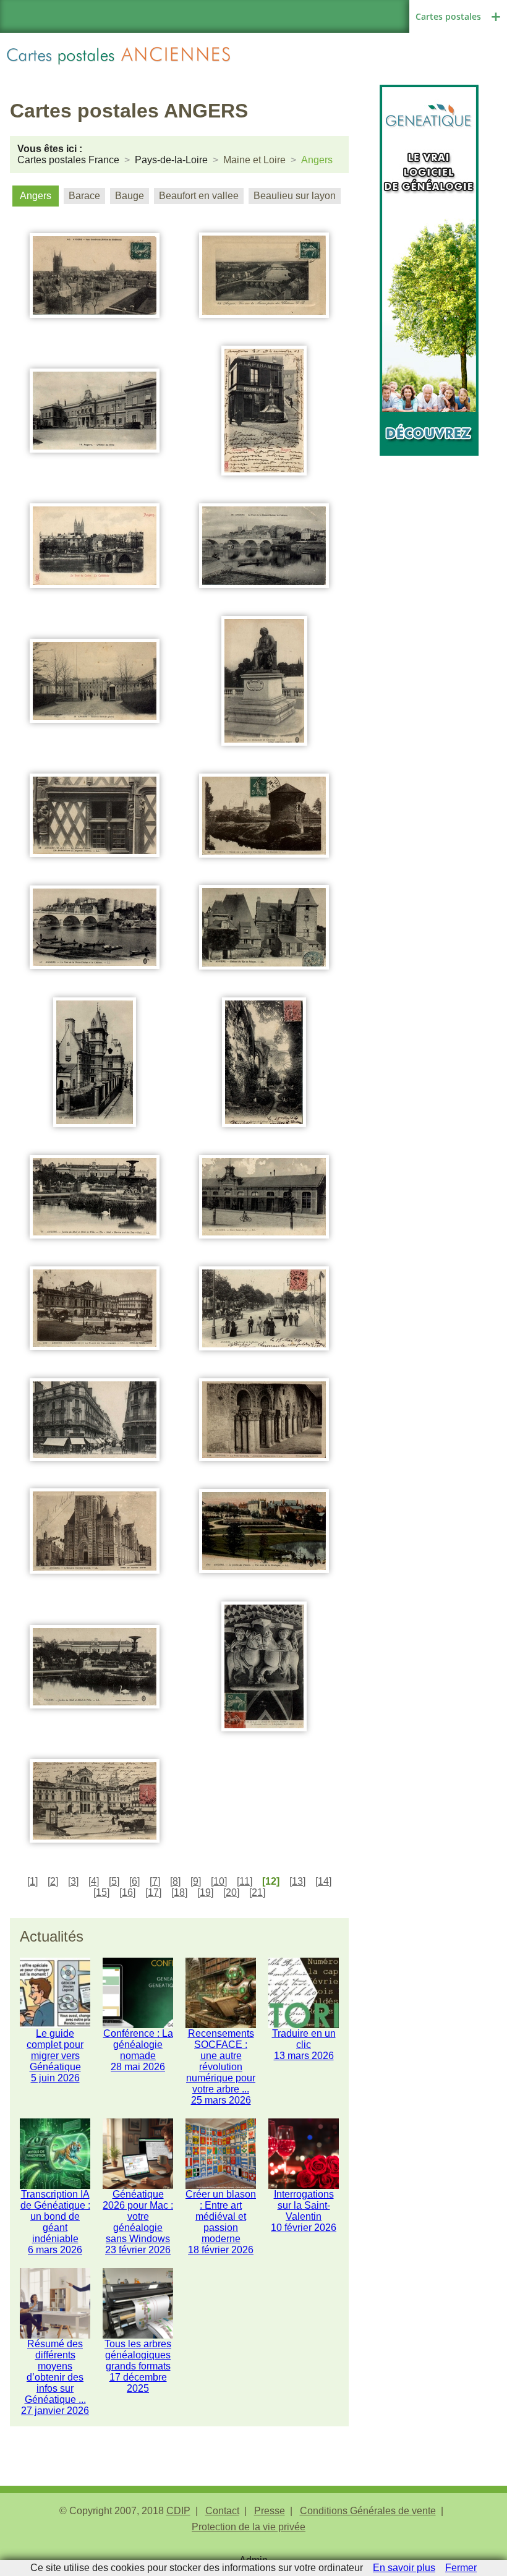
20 (231, 1892)
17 (153, 1892)
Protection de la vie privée (249, 2527)
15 (101, 1892)
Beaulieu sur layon (295, 196)
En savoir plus (404, 2568)
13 (297, 1881)
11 (245, 1881)
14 (323, 1881)
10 (219, 1881)
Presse (270, 2511)
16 (127, 1892)
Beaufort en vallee (199, 196)
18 (179, 1892)
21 (257, 1892)
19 (205, 1892)
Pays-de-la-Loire (171, 160)
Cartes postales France (68, 160)
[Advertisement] (429, 518)
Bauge (130, 196)
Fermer (461, 2568)
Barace (84, 196)
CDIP (178, 2511)
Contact (222, 2511)
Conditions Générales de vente (368, 2511)
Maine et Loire (254, 160)
